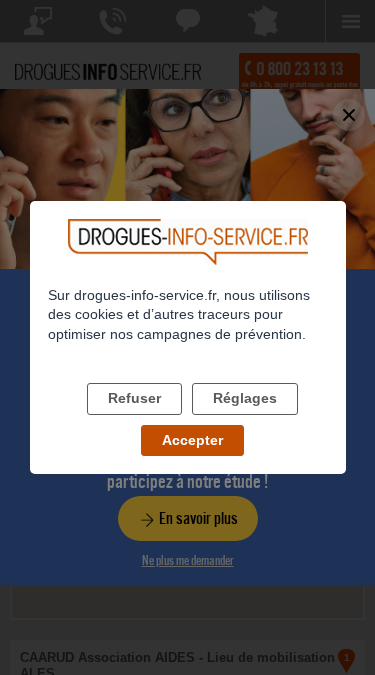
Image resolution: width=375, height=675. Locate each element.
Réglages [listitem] (245, 398)
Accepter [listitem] (192, 440)
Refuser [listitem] (134, 398)
